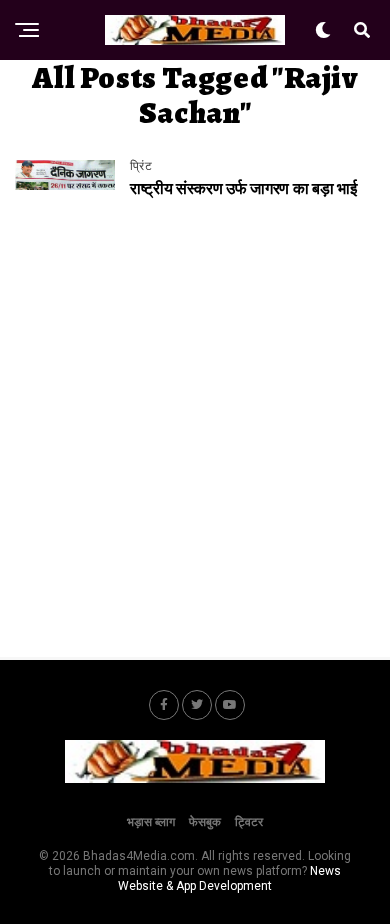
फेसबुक (205, 822)
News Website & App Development (229, 878)
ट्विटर (249, 822)
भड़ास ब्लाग (151, 822)
